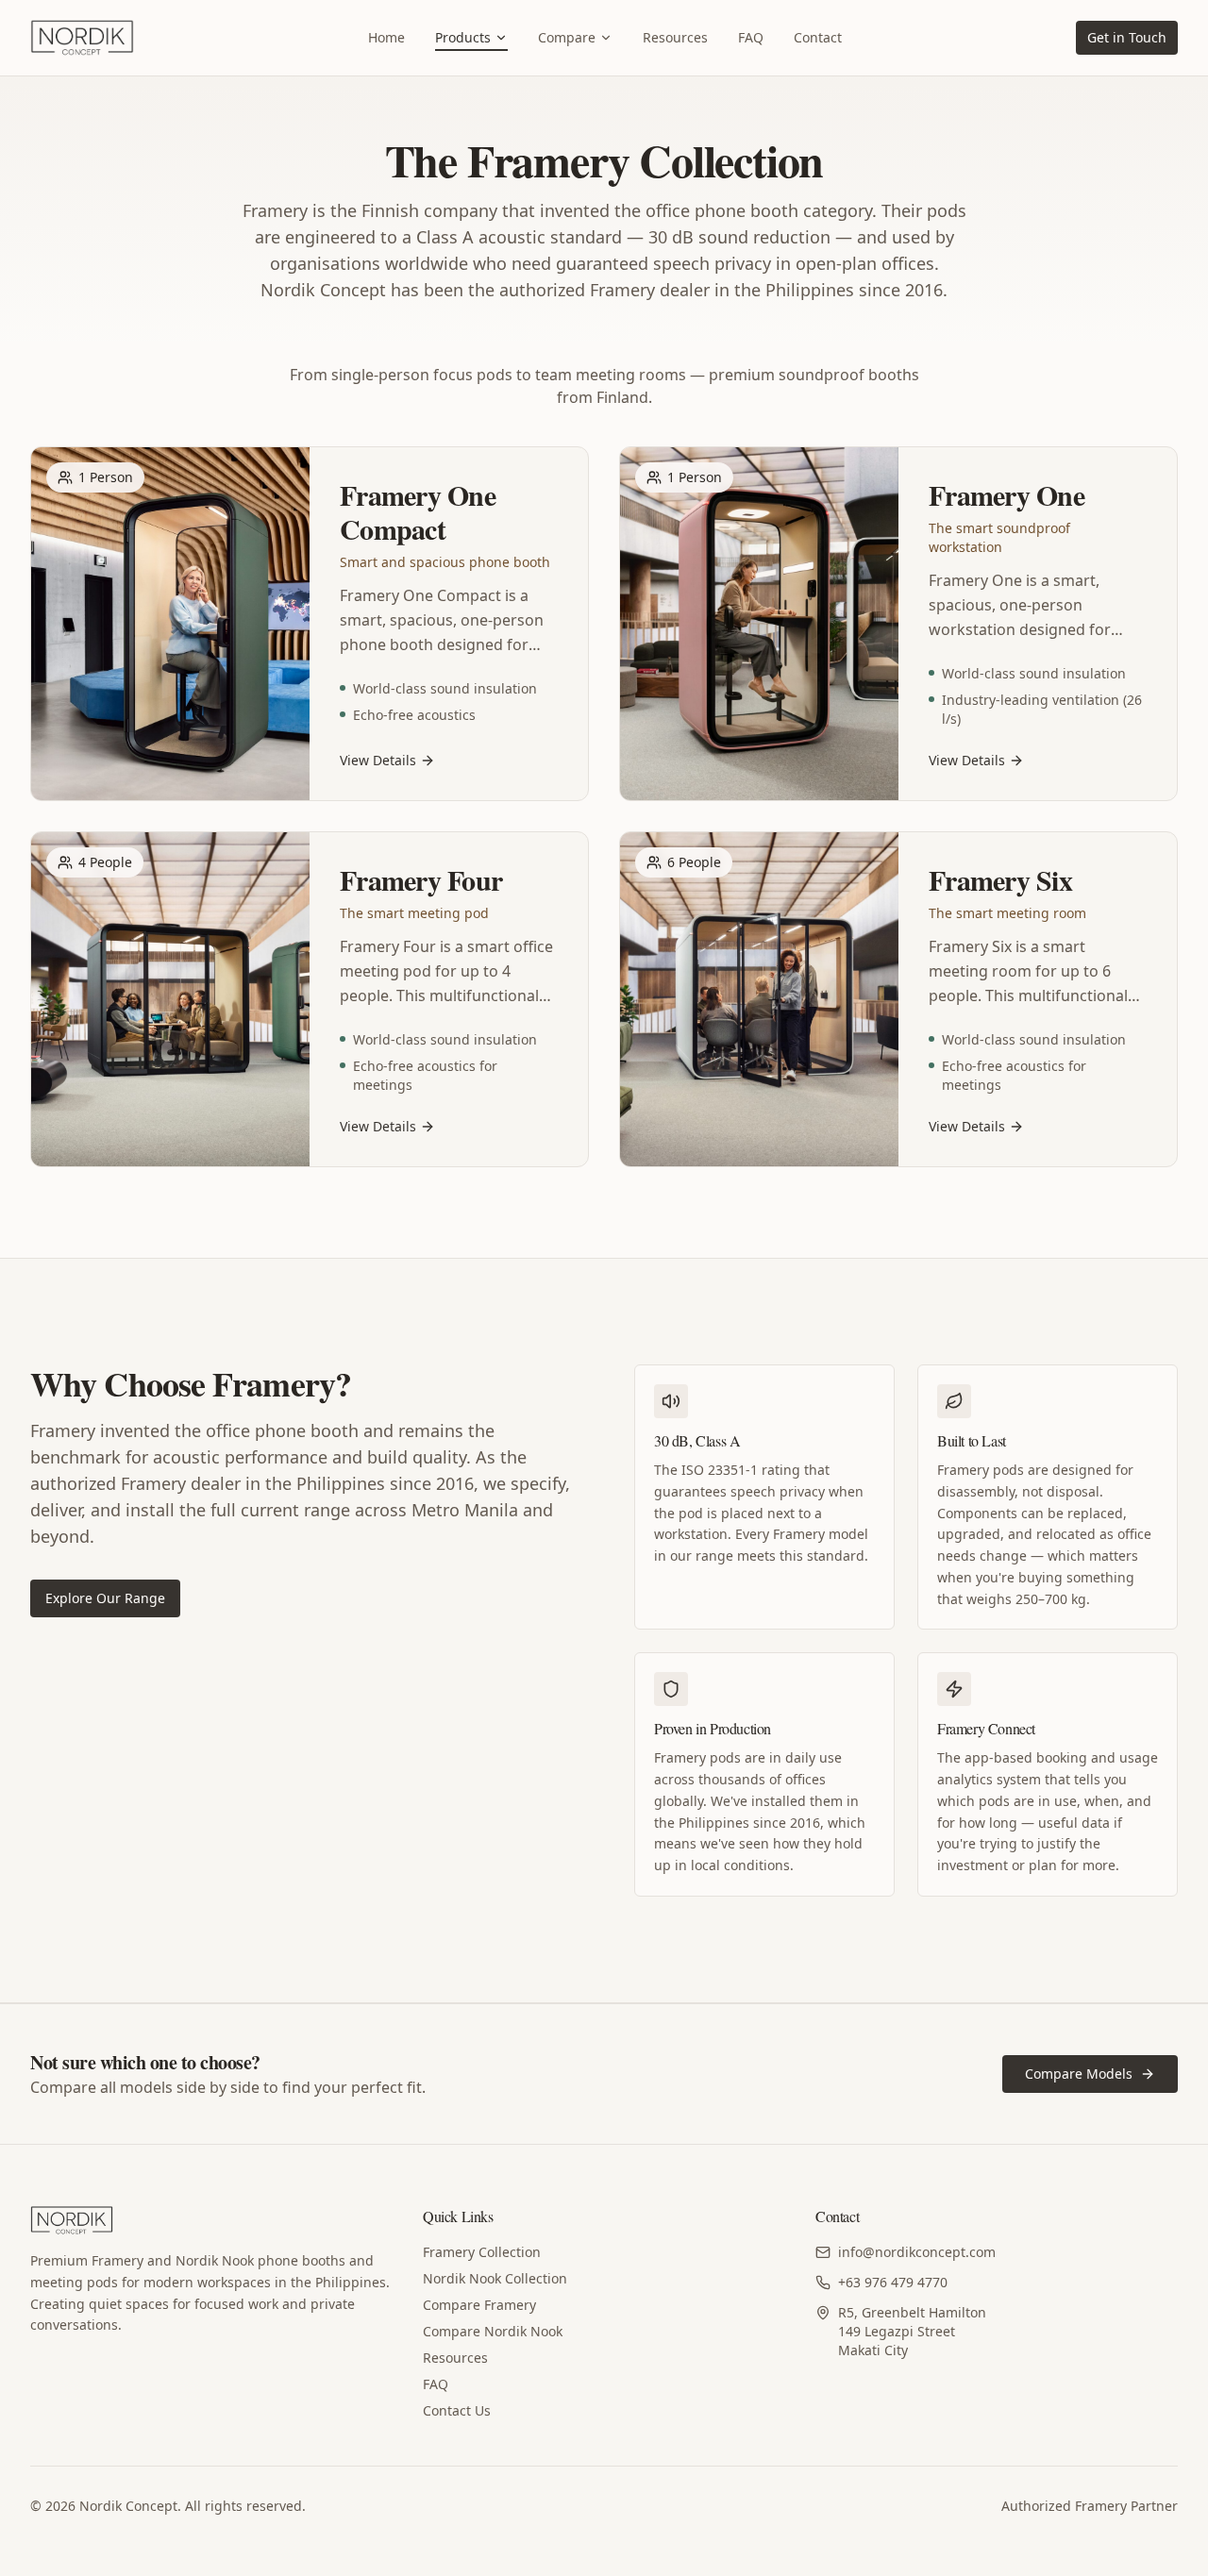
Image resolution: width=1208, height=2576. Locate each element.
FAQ (751, 37)
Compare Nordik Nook (493, 2331)
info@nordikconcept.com (917, 2252)
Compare (567, 37)
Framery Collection (482, 2252)
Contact (818, 37)
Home (386, 37)
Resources (675, 37)
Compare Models (1079, 2074)
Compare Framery (479, 2305)
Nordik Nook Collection (495, 2278)
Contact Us (457, 2410)
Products (463, 37)
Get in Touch (1127, 37)
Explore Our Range (105, 1598)
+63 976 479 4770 (893, 2282)
